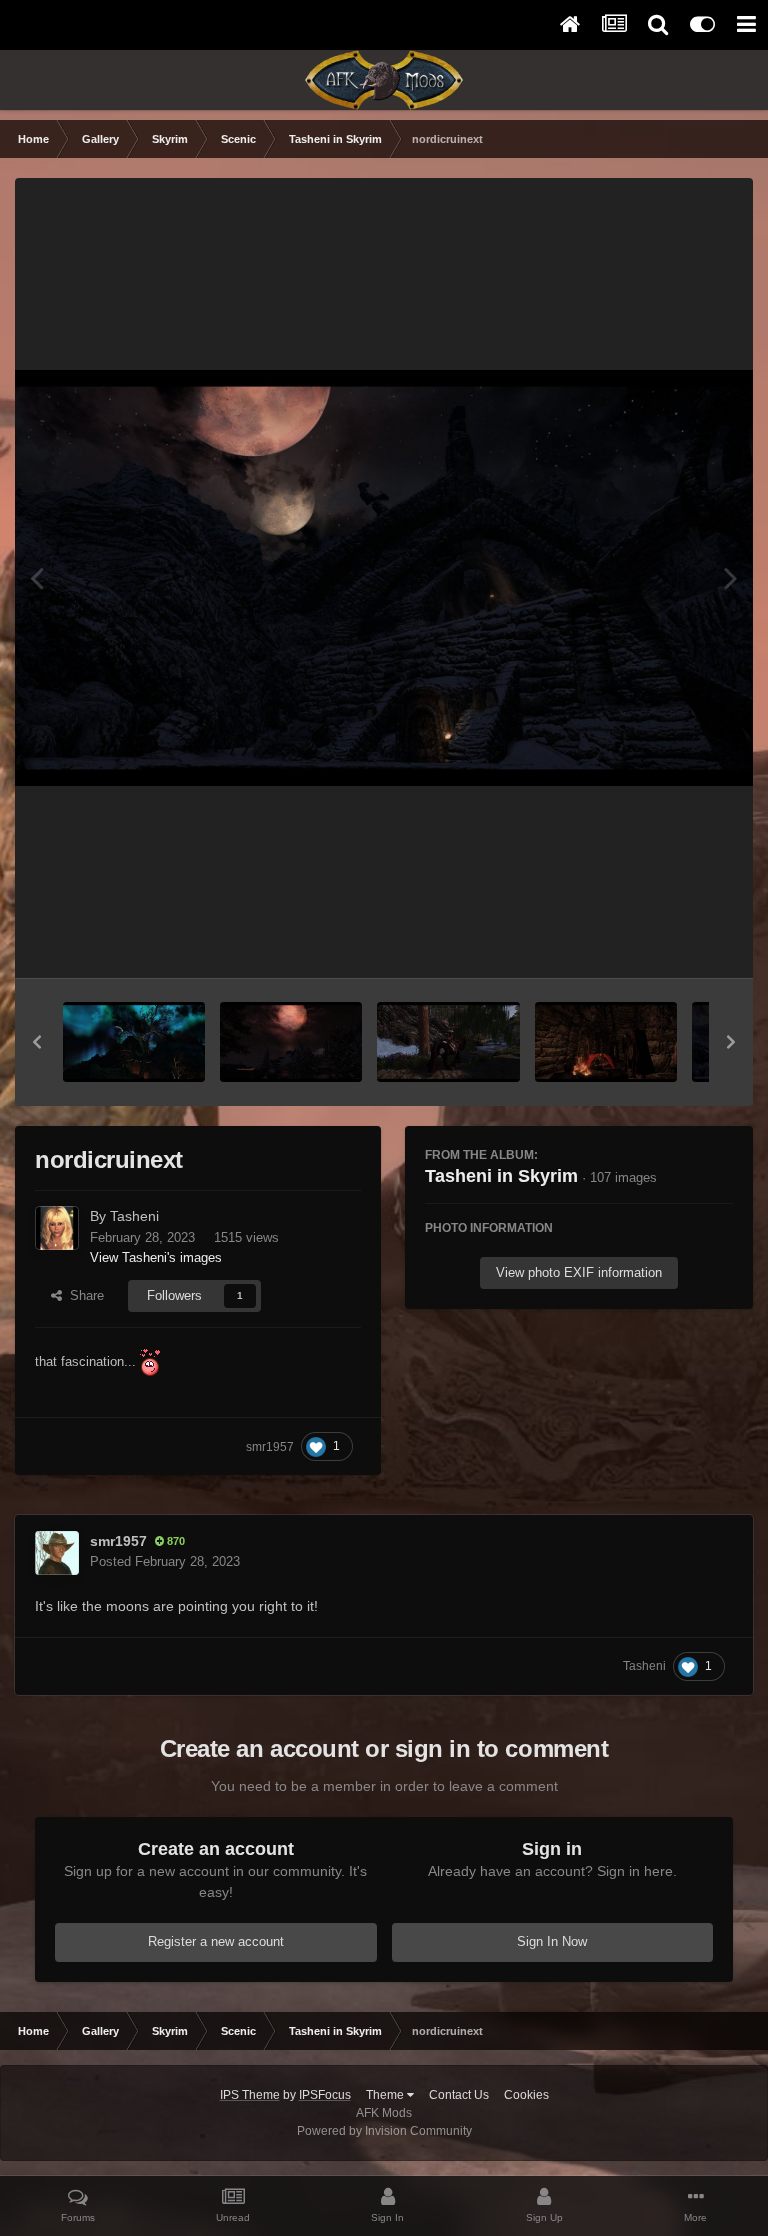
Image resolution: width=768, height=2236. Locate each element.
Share (83, 1295)
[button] (37, 1042)
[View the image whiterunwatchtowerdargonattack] (134, 1042)
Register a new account (216, 1941)
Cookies (526, 2095)
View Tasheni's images (156, 1257)
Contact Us (459, 2095)
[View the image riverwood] (448, 1042)
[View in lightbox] (384, 577)
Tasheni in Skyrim (501, 1176)
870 (174, 1541)
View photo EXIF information (579, 1272)
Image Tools (672, 941)
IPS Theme (250, 2095)
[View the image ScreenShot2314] (291, 1042)
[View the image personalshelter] (606, 1042)
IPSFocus (325, 2095)
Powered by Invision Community (384, 2131)
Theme (386, 2095)
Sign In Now (552, 1941)
